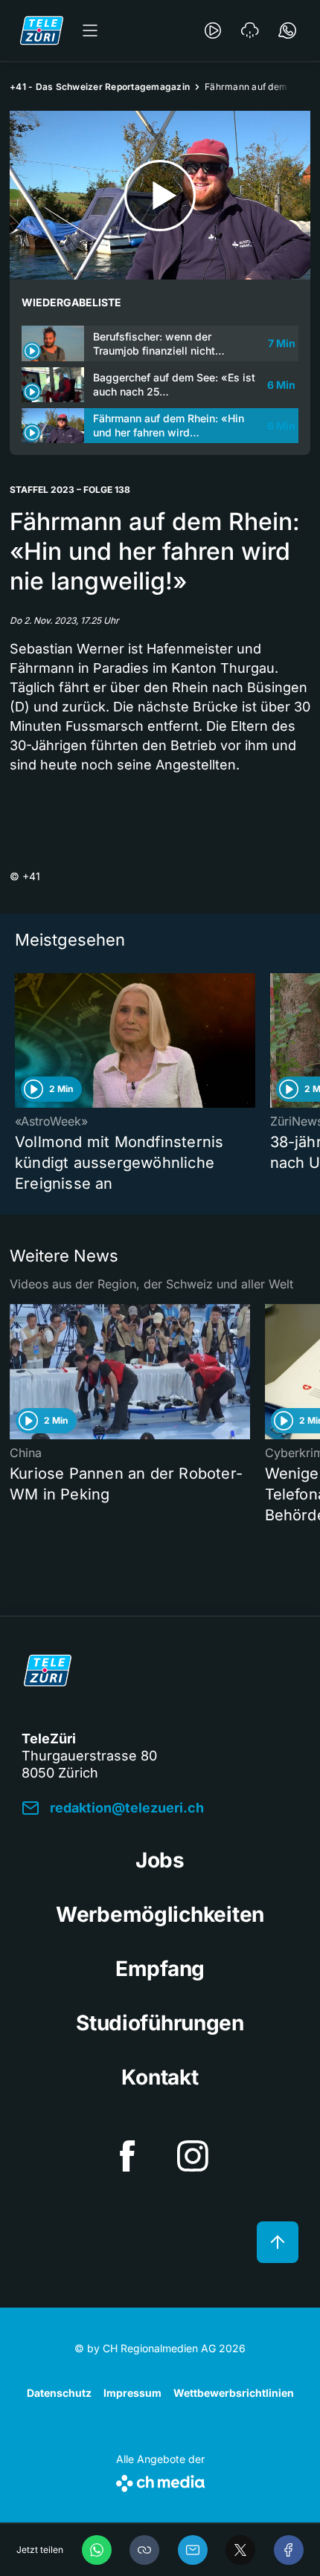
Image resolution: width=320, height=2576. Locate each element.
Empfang (160, 1969)
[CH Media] (160, 2480)
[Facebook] (289, 2550)
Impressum (132, 2393)
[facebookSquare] (127, 2156)
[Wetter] (250, 30)
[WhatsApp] (97, 2550)
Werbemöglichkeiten (160, 1914)
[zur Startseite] (42, 30)
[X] (240, 2550)
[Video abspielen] (160, 195)
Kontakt (160, 2077)
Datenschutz (59, 2393)
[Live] (213, 30)
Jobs (160, 1860)
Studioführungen (160, 2023)
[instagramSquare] (193, 2156)
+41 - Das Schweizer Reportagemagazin (100, 87)
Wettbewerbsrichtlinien (234, 2393)
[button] (144, 2550)
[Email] (193, 2550)
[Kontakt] (287, 30)
